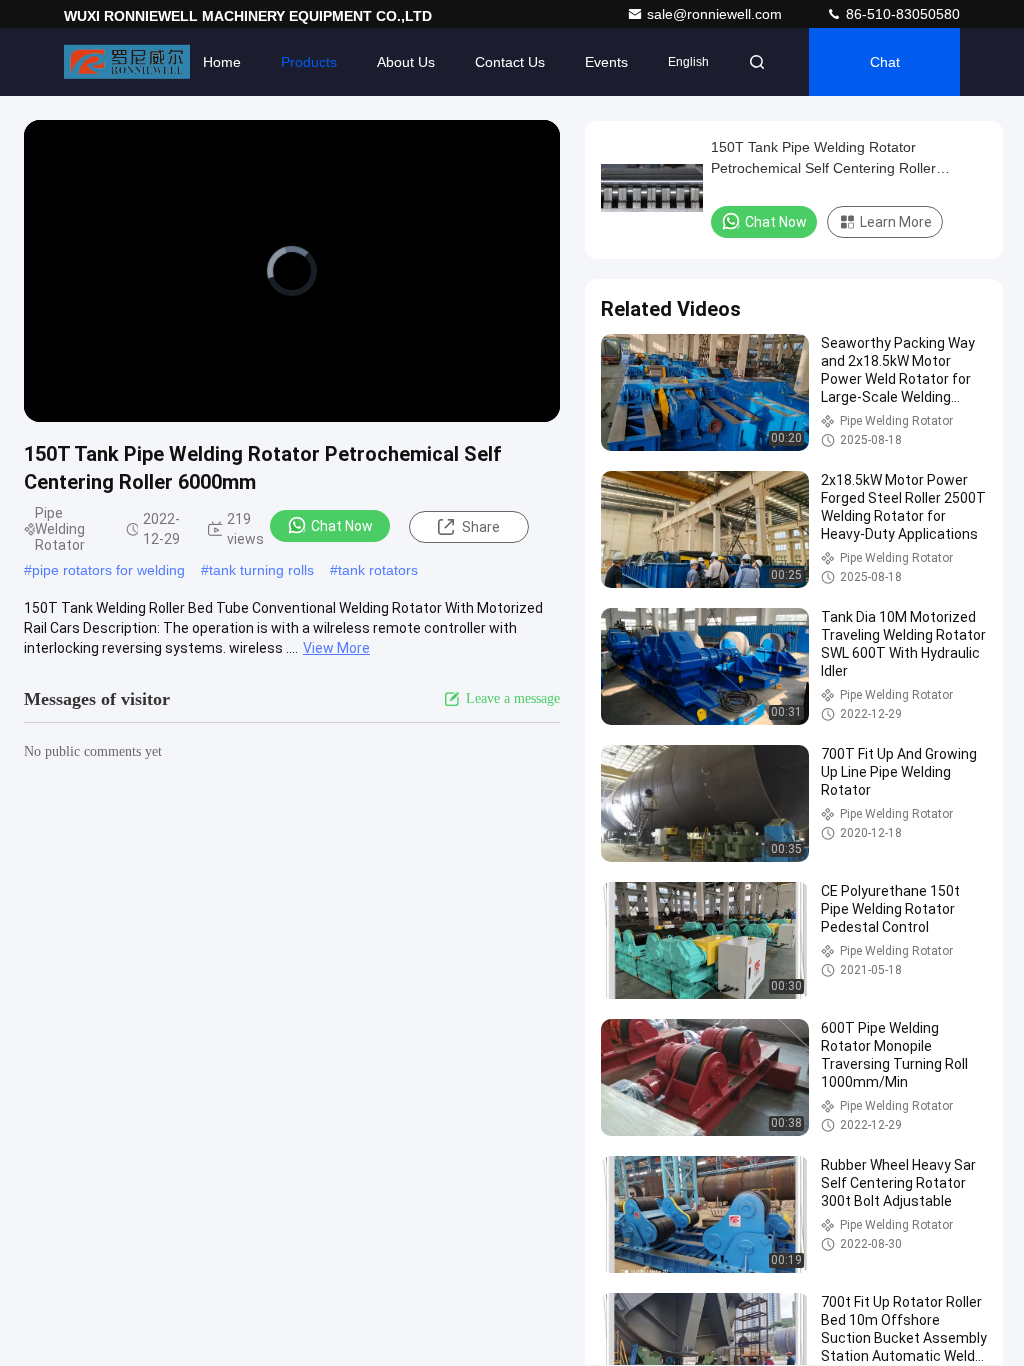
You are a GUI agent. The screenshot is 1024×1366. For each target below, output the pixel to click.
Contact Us (510, 62)
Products (309, 62)
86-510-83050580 (901, 14)
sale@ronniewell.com (716, 14)
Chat (885, 62)
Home (222, 62)
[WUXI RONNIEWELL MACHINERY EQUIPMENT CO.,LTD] (127, 62)
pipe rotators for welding (108, 570)
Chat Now (342, 526)
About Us (406, 62)
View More (336, 648)
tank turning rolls (261, 570)
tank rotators (378, 570)
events (606, 62)
